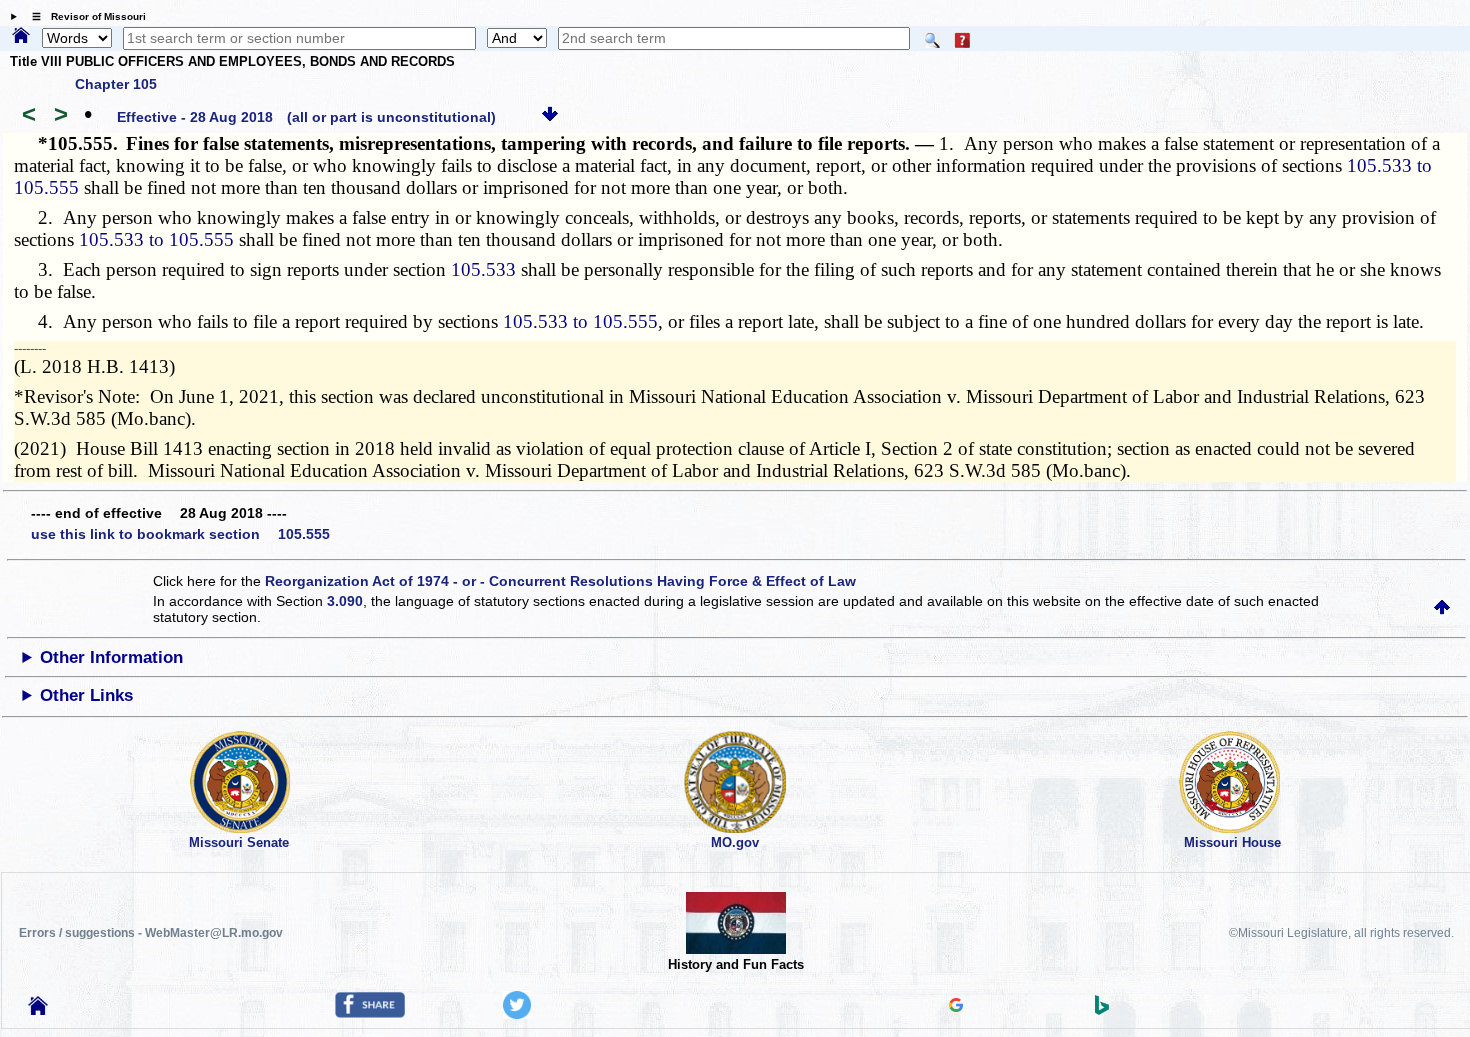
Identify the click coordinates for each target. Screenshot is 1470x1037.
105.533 (483, 269)
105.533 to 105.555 (156, 239)
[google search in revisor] (956, 1007)
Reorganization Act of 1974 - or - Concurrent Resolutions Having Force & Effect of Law (560, 581)
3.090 (345, 601)
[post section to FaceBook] (370, 1013)
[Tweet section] (517, 1014)
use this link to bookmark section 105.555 (180, 534)
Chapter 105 (116, 84)
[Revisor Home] (38, 1010)
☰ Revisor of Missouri (84, 16)
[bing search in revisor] (1102, 1010)
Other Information (111, 657)
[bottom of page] (550, 117)
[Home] (21, 37)
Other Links (86, 695)
